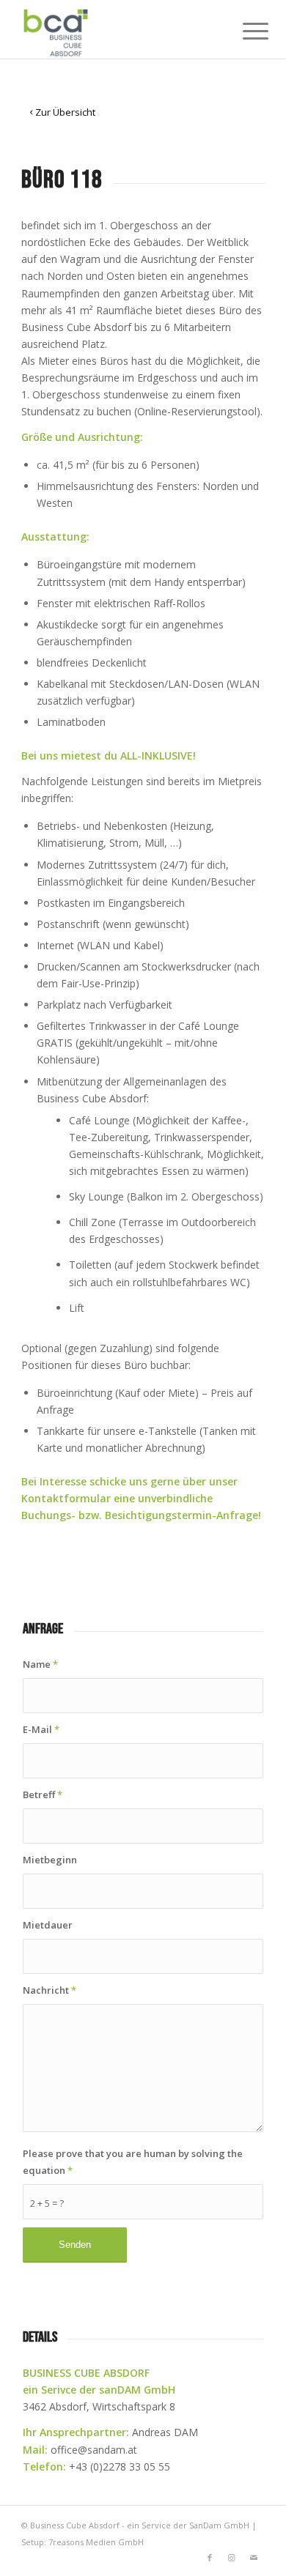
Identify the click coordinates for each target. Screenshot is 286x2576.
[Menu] (244, 31)
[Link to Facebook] (210, 2558)
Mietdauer (48, 1925)
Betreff (43, 1794)
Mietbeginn (50, 1860)
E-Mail (41, 1729)
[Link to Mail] (254, 2558)
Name (40, 1664)
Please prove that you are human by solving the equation (133, 2162)
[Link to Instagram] (232, 2558)
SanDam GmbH (219, 2525)
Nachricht (49, 1990)
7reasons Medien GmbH (96, 2542)
